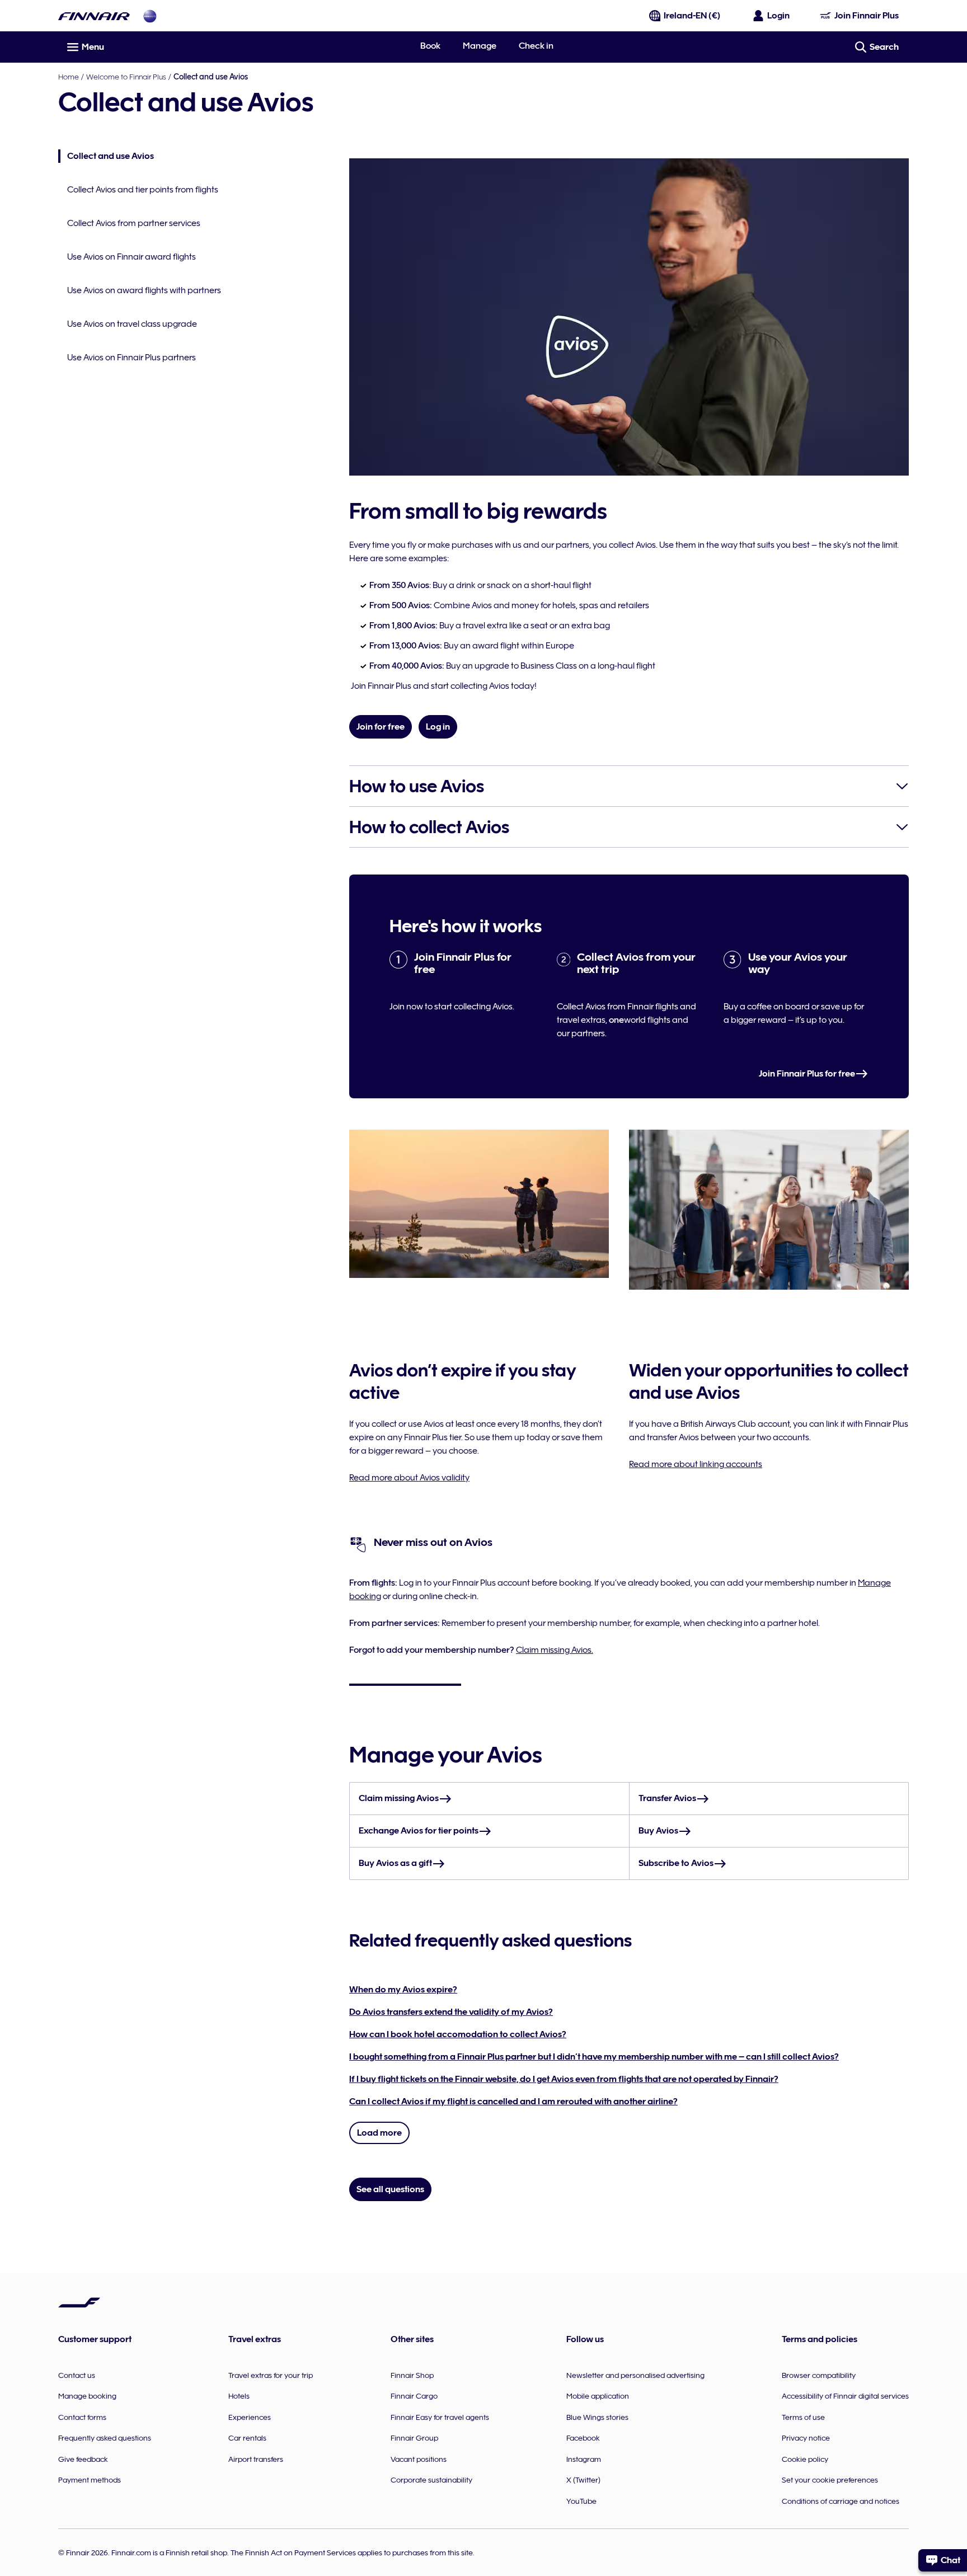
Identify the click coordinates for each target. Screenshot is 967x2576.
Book (430, 46)
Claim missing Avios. (555, 1650)
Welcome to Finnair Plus (126, 77)
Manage (480, 46)
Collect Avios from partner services (134, 223)
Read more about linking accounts (696, 1464)
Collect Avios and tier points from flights (143, 190)
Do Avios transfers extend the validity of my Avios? (451, 2012)
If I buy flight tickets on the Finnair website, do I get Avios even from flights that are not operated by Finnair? (564, 2079)
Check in (536, 46)
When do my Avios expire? (403, 1990)
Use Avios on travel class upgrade (132, 324)
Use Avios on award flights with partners (144, 290)
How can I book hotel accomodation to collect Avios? (458, 2034)
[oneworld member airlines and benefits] (150, 16)
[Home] (94, 16)
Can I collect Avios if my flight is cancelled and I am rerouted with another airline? (513, 2102)
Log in (438, 727)
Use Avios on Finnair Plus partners (132, 358)
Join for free (381, 727)
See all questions (390, 2189)
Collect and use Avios (106, 157)
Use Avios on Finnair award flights (132, 257)
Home (69, 77)
